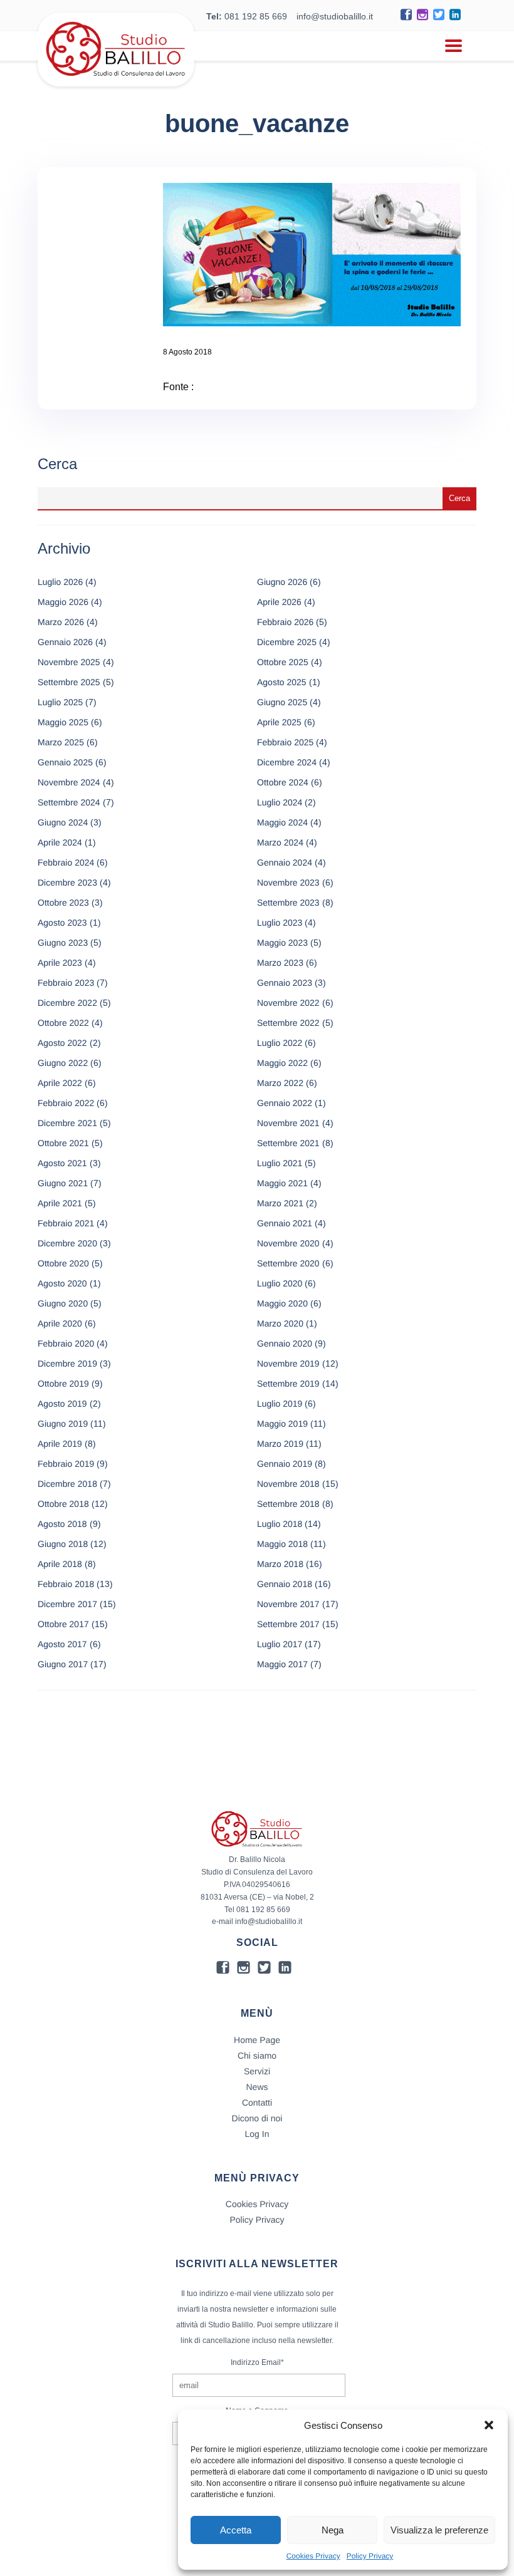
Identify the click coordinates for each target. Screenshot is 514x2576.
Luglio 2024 (280, 802)
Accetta (236, 2530)
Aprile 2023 (60, 963)
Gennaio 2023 (285, 983)
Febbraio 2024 (66, 862)
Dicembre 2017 (67, 1604)
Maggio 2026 (63, 602)
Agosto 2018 (62, 1524)
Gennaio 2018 (285, 1584)
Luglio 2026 (60, 582)
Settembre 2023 (288, 903)
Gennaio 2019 (285, 1464)
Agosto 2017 (62, 1644)
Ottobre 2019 (63, 1384)
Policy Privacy (370, 2556)
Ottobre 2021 (63, 1143)
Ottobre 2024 (283, 782)
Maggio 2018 (282, 1544)
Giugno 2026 (282, 582)
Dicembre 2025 (287, 642)
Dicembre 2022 (67, 1003)
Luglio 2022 (280, 1043)
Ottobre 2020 (63, 1263)
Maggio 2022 (282, 1063)
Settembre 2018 (288, 1504)
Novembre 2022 (288, 1003)
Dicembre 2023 (67, 882)
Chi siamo (257, 2056)
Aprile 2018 (60, 1564)
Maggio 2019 (282, 1424)
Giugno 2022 (63, 1063)
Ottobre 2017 (63, 1624)
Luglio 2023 (280, 923)
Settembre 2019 (288, 1384)
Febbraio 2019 (66, 1464)
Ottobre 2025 (283, 662)
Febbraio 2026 (285, 622)
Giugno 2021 (63, 1183)
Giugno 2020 (63, 1303)
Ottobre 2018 (63, 1504)
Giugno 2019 (63, 1424)
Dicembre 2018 (67, 1484)
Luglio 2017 (280, 1644)
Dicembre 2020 (67, 1243)
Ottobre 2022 (63, 1023)
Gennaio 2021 (285, 1223)
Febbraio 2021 (66, 1223)
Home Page (257, 2040)
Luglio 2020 (280, 1283)
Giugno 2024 (63, 822)
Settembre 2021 (288, 1143)
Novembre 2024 (69, 782)
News (257, 2087)
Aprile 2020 (60, 1323)
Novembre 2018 (288, 1484)
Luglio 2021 (280, 1163)
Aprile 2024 (60, 842)
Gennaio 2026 (65, 642)
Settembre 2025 (69, 682)
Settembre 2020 (288, 1263)
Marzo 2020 (280, 1323)
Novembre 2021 (288, 1123)
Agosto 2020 (62, 1283)
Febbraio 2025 (285, 742)
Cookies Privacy (313, 2556)
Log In (257, 2134)
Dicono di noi (257, 2118)
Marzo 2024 (280, 842)
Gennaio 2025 (65, 762)
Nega (333, 2530)
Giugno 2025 (282, 702)
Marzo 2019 (280, 1444)
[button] (489, 2425)
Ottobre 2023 (63, 903)
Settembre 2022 (288, 1023)
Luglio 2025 (60, 702)
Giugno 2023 (63, 943)
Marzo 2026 (61, 622)
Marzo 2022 (280, 1083)
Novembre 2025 (69, 662)
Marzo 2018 (280, 1564)
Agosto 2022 (62, 1043)
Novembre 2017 (288, 1604)
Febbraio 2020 (66, 1343)
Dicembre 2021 (67, 1123)
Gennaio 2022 (285, 1103)
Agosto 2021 (62, 1163)
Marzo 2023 (280, 963)
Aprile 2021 (60, 1203)
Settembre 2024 (69, 802)
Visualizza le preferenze (439, 2530)
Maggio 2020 (282, 1303)
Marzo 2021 (280, 1203)
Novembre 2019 (288, 1363)
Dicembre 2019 (67, 1363)
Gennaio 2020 (285, 1343)
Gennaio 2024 (285, 862)
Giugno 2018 (63, 1544)
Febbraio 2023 (66, 983)
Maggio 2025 (63, 722)
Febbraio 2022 (66, 1103)
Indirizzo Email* (257, 2362)
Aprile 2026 (279, 602)
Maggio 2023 (282, 943)
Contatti (257, 2103)
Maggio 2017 (282, 1664)
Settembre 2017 (288, 1624)
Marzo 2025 (61, 742)
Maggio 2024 (282, 822)
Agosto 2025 (282, 682)
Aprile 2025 (279, 722)
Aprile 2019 (60, 1444)
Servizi (257, 2071)
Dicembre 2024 (287, 762)
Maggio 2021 (282, 1183)
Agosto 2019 (62, 1404)
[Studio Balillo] (116, 81)
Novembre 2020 (288, 1243)
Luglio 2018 (280, 1524)
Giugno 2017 (63, 1664)
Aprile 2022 (60, 1083)
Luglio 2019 (280, 1404)
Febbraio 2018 (66, 1584)
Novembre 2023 (288, 882)
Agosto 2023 (62, 923)
